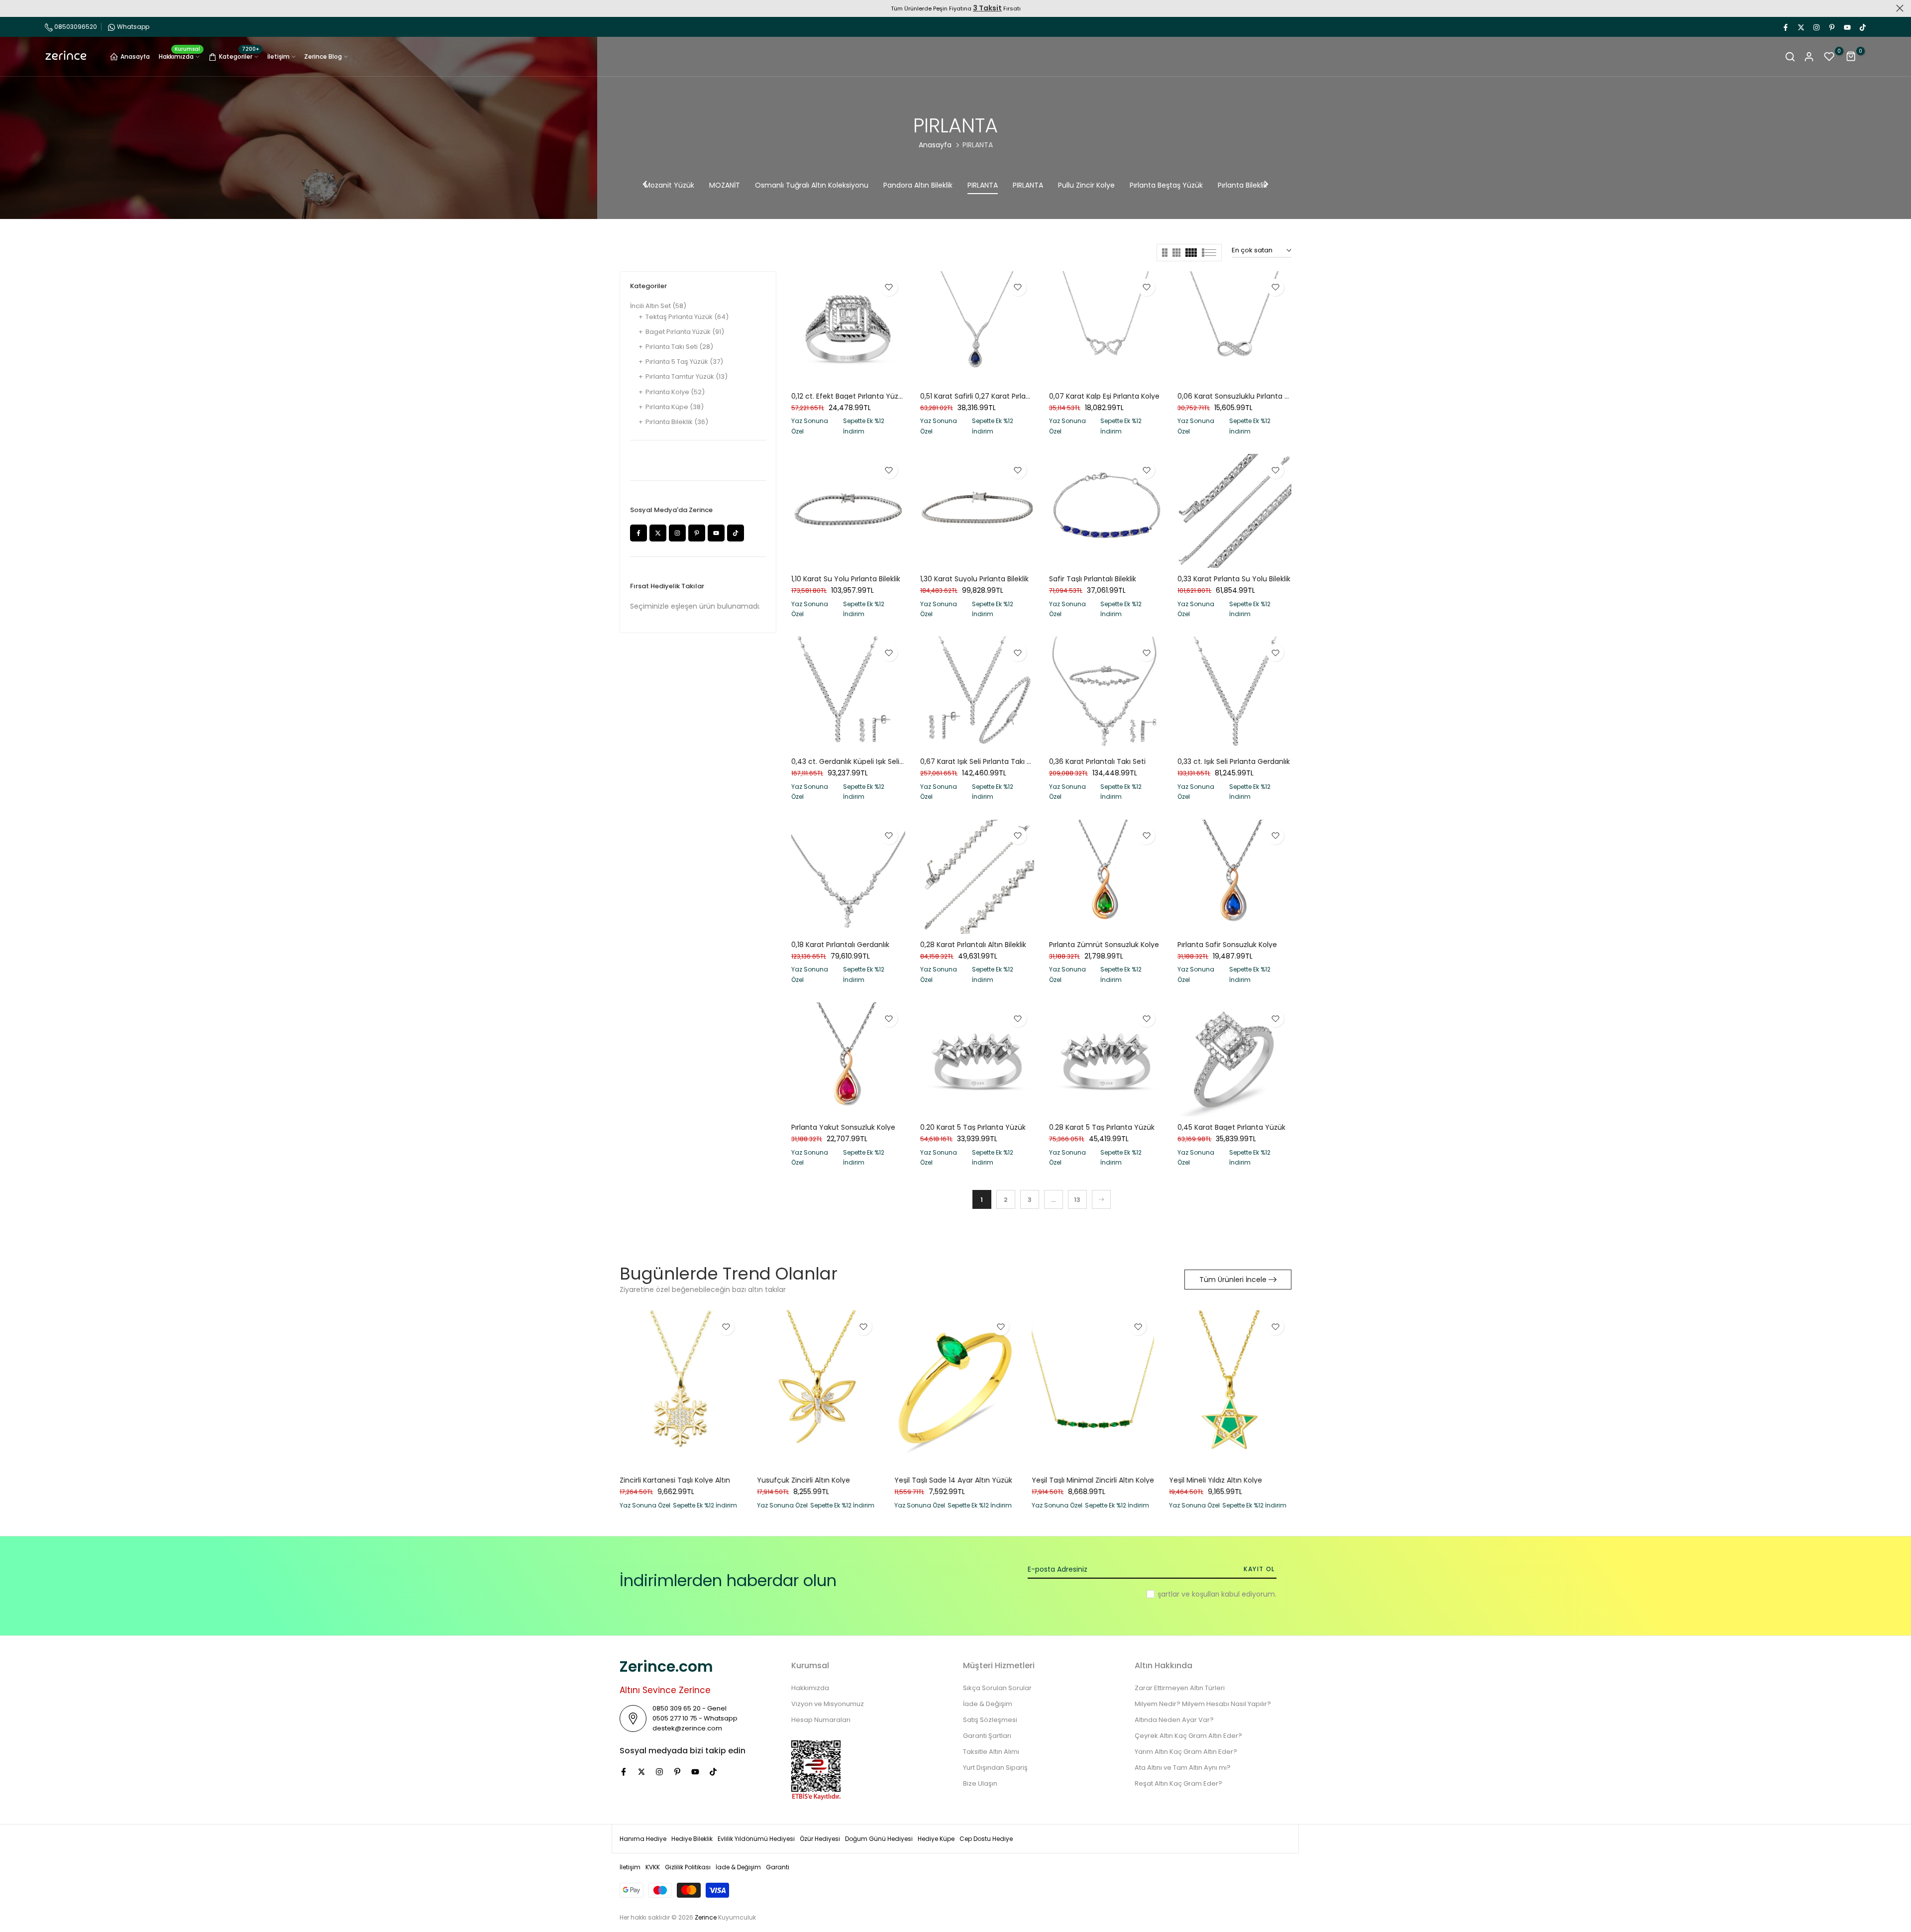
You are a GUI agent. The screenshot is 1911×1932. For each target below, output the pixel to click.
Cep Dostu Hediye (986, 1839)
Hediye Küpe (936, 1839)
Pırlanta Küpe (675, 407)
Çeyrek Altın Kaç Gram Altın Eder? (1188, 1736)
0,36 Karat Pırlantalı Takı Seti (1097, 761)
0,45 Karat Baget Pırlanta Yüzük (1231, 1127)
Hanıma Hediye (643, 1839)
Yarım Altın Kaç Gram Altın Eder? (1186, 1752)
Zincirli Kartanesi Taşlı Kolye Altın (1087, 1481)
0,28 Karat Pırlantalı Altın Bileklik (973, 945)
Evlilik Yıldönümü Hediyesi (756, 1839)
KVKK (653, 1867)
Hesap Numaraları (821, 1720)
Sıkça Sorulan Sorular (997, 1688)
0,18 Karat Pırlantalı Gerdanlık (840, 945)
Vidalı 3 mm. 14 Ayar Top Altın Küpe (817, 1481)
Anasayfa (135, 56)
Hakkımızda (180, 56)
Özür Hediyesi (820, 1839)
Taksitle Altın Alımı (991, 1752)
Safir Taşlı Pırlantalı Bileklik (1093, 579)
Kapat (11, 8)
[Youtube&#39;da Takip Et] (1847, 27)
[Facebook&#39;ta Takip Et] (1785, 27)
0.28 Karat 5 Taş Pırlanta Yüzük (1102, 1127)
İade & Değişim (988, 1704)
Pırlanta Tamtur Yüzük (687, 376)
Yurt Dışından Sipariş (995, 1768)
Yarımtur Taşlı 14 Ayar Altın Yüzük (676, 1481)
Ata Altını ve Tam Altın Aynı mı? (1183, 1768)
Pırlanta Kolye (675, 392)
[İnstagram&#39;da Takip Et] (1816, 27)
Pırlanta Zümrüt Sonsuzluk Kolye (1104, 945)
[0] (1829, 57)
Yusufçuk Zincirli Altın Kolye (1216, 1481)
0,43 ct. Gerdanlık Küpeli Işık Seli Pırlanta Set (866, 761)
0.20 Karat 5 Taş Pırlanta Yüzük (973, 1127)
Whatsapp (133, 27)
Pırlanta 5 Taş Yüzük (684, 362)
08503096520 (75, 27)
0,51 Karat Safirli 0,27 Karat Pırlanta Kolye (989, 396)
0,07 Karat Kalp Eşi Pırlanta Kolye (1104, 396)
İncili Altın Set (658, 306)
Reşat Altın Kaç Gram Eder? (1178, 1783)
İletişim (278, 56)
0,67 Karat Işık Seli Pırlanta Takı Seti (980, 761)
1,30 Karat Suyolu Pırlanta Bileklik (974, 579)
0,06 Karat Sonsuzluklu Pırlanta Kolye (1240, 396)
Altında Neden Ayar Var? (1174, 1720)
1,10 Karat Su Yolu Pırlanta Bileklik (846, 579)
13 (1077, 1200)
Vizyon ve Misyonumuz (828, 1704)
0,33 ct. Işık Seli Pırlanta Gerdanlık (1234, 761)
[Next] (1266, 185)
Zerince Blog (323, 56)
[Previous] (645, 185)
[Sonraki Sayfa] (1101, 1199)
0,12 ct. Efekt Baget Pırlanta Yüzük (849, 396)
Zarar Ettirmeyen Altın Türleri (1180, 1688)
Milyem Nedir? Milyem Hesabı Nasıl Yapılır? (1203, 1704)
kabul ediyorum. (1217, 1594)
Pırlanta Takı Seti (679, 347)
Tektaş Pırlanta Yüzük (687, 317)
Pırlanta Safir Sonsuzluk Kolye (1227, 945)
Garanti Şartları (987, 1736)
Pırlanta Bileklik (677, 422)
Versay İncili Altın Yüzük (934, 1481)
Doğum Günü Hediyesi (879, 1839)
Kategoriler (239, 55)
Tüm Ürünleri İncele (1233, 1280)
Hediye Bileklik (692, 1839)
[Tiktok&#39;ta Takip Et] (1862, 27)
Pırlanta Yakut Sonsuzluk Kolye (843, 1127)
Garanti (778, 1867)
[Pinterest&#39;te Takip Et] (1831, 27)
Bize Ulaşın (980, 1783)
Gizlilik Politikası (688, 1867)
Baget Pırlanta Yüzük (685, 332)
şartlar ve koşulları (1188, 1594)
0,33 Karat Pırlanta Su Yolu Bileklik (1234, 579)
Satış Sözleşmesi (990, 1720)
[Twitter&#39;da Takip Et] (1801, 27)
